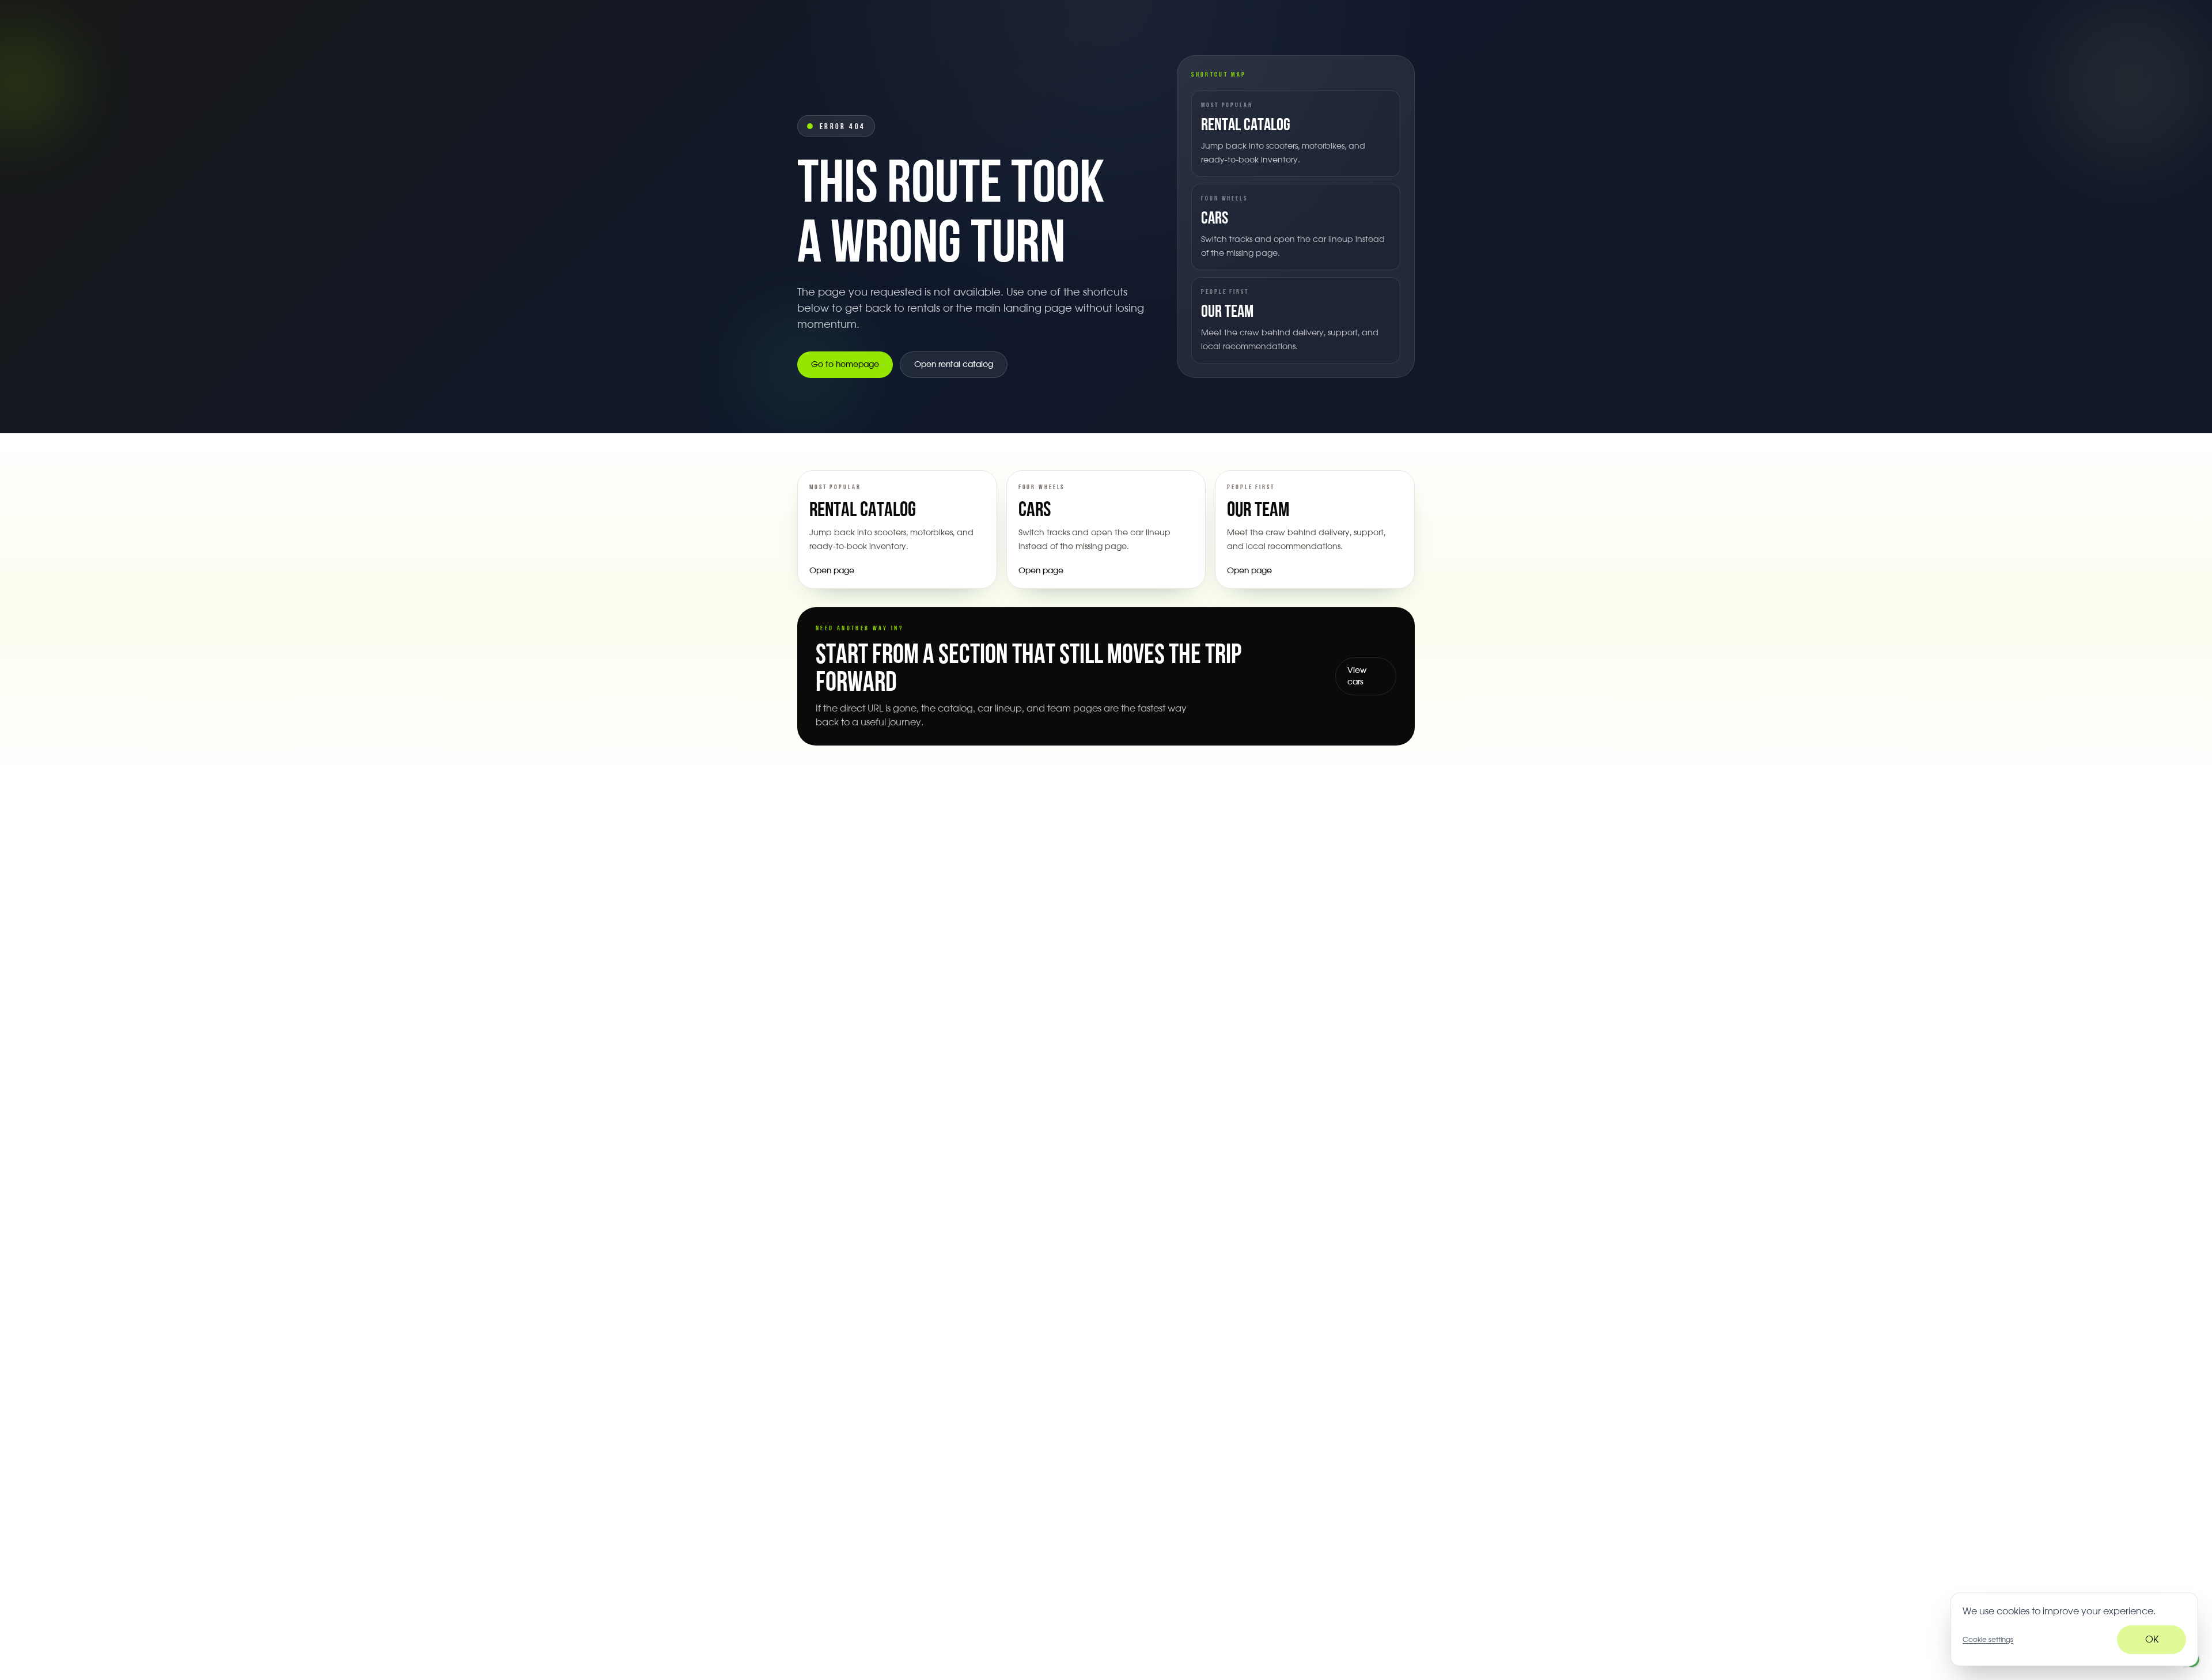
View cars (1357, 676)
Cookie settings (1988, 1640)
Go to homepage (845, 365)
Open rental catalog (954, 365)
